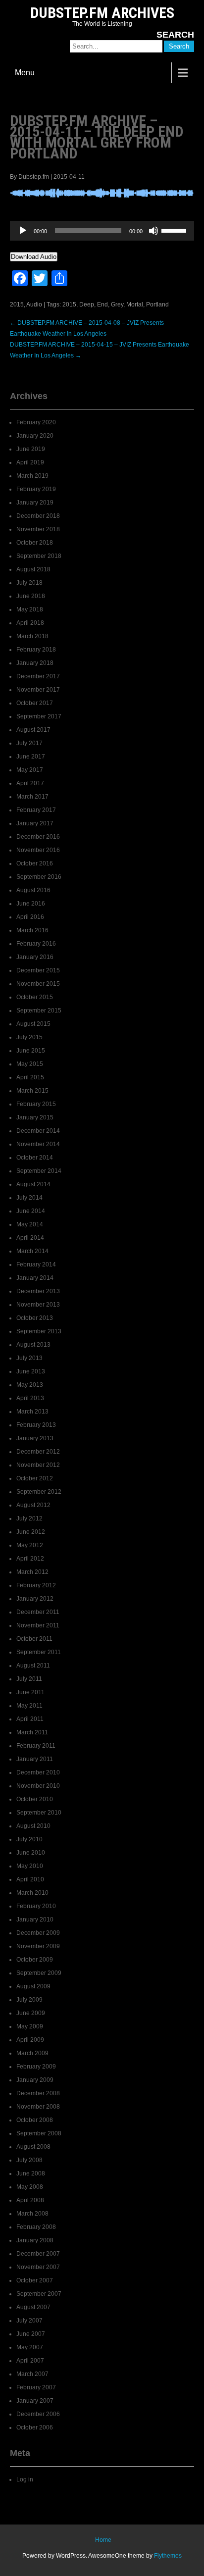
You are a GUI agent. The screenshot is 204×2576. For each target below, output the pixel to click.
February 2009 (36, 2067)
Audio (34, 304)
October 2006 (35, 2427)
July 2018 (29, 583)
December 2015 (38, 970)
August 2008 (33, 2147)
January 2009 (35, 2080)
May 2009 (30, 2026)
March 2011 (32, 1732)
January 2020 (35, 436)
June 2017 (31, 757)
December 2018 (38, 516)
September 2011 (39, 1652)
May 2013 (30, 1385)
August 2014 (33, 1184)
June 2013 (31, 1371)
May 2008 (30, 2187)
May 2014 (30, 1224)
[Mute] (153, 231)
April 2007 (30, 2361)
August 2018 (33, 569)
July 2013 (29, 1358)
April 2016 (30, 917)
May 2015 (30, 1064)
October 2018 (35, 543)
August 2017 (33, 730)
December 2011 (38, 1612)
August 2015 (33, 1024)
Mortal (135, 304)
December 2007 (38, 2254)
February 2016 (36, 944)
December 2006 (38, 2414)
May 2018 (30, 609)
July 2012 (29, 1518)
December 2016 (38, 837)
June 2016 (31, 904)
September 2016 (39, 877)
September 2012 (39, 1492)
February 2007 (36, 2387)
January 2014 (35, 1278)
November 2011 (38, 1625)
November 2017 (38, 690)
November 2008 (38, 2107)
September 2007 (39, 2294)
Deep (87, 304)
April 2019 (30, 462)
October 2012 (35, 1478)
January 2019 (35, 503)
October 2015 (35, 997)
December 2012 (38, 1452)
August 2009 (33, 1986)
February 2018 (36, 650)
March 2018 (32, 636)
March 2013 (32, 1412)
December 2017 (38, 676)
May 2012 (30, 1545)
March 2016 (32, 930)
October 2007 (35, 2280)
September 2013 (39, 1331)
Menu (25, 73)
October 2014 (35, 1158)
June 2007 (31, 2334)
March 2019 (32, 476)
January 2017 (35, 823)
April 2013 (30, 1398)
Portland (157, 304)
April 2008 (30, 2200)
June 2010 (31, 1853)
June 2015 (31, 1051)
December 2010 (38, 1772)
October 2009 (35, 1960)
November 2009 (38, 1946)
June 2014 (31, 1211)
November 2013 (38, 1305)
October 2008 (35, 2120)
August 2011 (33, 1666)
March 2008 (32, 2214)
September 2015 (39, 1010)
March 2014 (32, 1251)
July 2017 (29, 743)
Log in (25, 2479)
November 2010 (38, 1786)
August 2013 (33, 1345)
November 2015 (38, 984)
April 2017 (30, 783)
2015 (17, 304)
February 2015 (36, 1104)
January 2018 (35, 663)
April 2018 (30, 623)
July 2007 (29, 2321)
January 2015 (35, 1117)
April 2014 (30, 1238)
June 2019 (31, 449)
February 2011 (36, 1746)
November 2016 (38, 850)
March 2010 (32, 1893)
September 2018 (39, 556)
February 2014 (36, 1264)
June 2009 (31, 2013)
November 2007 (38, 2267)
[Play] (23, 231)
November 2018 (38, 529)
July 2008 (29, 2160)
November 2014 (38, 1144)
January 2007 (35, 2401)
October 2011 (34, 1639)
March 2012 (32, 1572)
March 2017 (32, 797)
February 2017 (36, 810)
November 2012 (38, 1465)
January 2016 (35, 957)
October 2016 (35, 863)
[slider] (175, 230)
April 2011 (30, 1719)
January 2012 (35, 1599)
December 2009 (38, 1933)
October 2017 (35, 703)
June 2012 (31, 1532)
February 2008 (36, 2227)
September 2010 (39, 1813)
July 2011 (29, 1679)
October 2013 (35, 1318)
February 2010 (36, 1906)
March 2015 (32, 1091)
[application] (102, 231)
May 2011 (29, 1706)
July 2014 (29, 1198)
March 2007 (32, 2374)
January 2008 (35, 2240)
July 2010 (29, 1839)
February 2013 (36, 1425)
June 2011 (30, 1692)
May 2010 (30, 1866)
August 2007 (33, 2307)
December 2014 (38, 1131)
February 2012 (36, 1585)
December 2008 (38, 2093)
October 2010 (35, 1799)
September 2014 (39, 1171)
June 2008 (31, 2173)
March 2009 (32, 2053)
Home (103, 2540)
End (102, 304)
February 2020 (36, 422)
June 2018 (31, 596)
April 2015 (30, 1077)
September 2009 (39, 1973)
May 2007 (30, 2347)
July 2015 (29, 1037)
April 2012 (30, 1559)
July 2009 (29, 2000)
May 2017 (30, 770)
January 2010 (35, 1919)
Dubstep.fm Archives (102, 13)
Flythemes (168, 2556)
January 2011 (35, 1759)
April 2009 (30, 2040)
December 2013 (38, 1291)
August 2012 (33, 1505)
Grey (117, 304)
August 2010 (33, 1826)
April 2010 (30, 1879)
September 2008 (39, 2133)
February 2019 (36, 489)
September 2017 (39, 716)
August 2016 (33, 890)
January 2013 (35, 1438)
